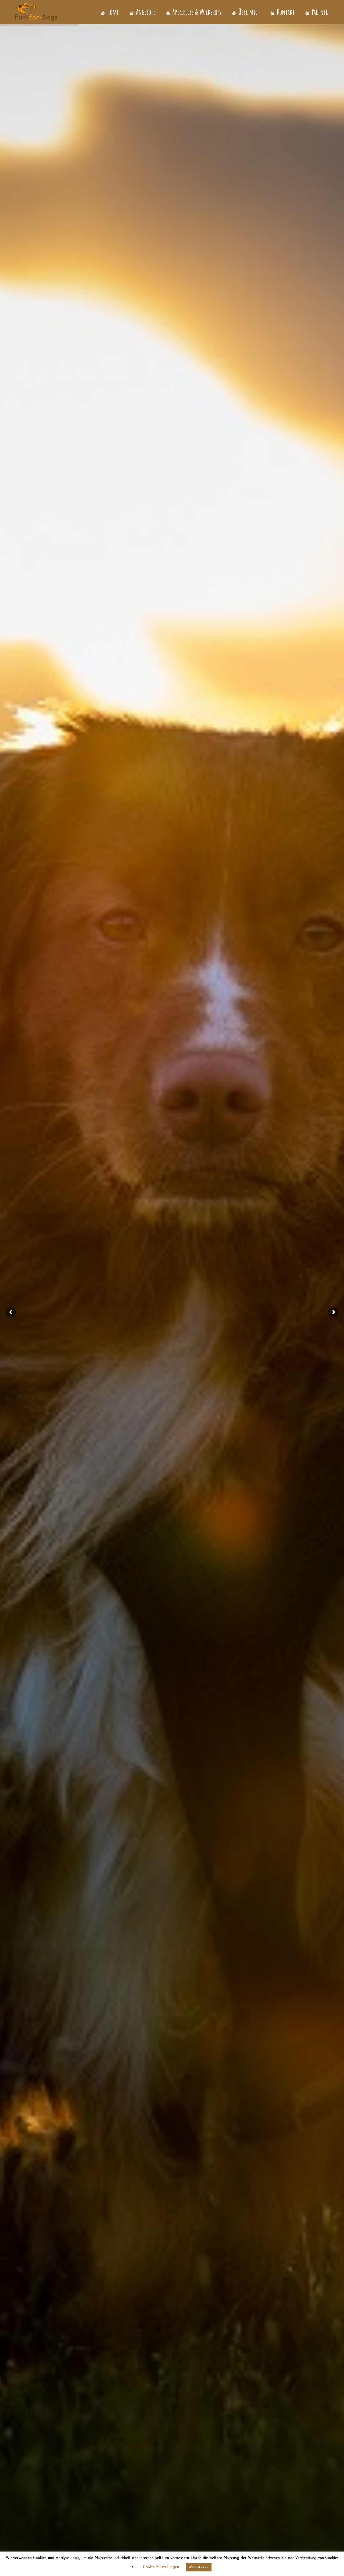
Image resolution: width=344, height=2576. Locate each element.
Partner (319, 12)
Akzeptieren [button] (199, 2567)
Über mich (248, 12)
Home (112, 12)
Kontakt (285, 12)
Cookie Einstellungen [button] (161, 2567)
